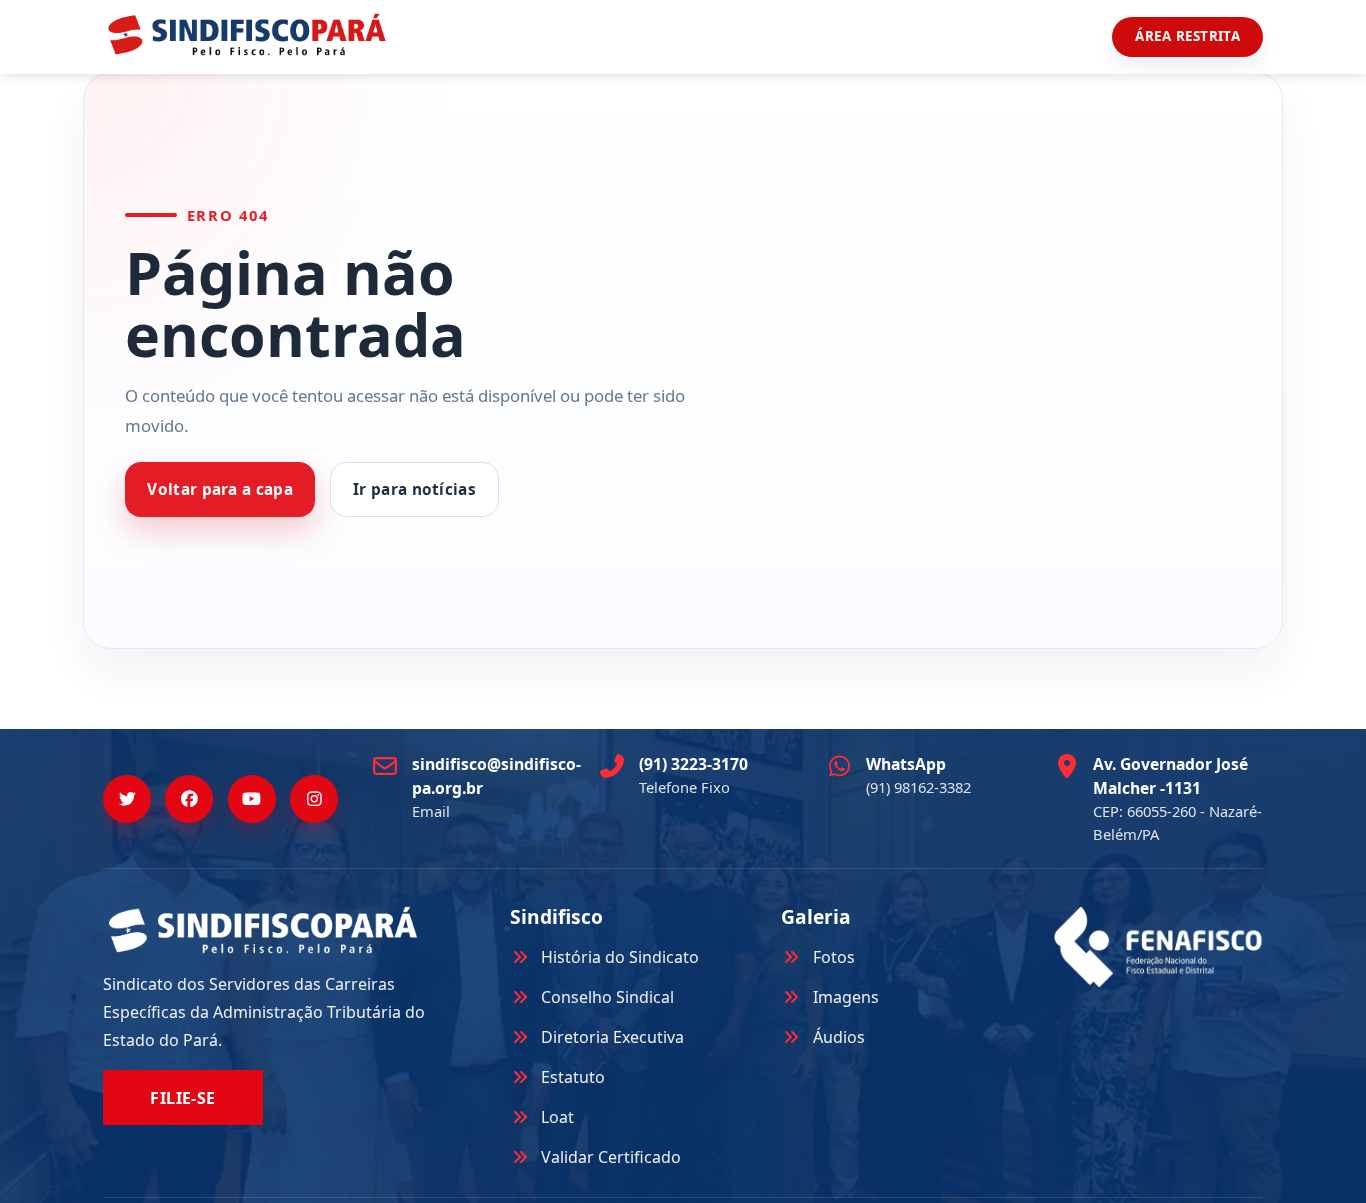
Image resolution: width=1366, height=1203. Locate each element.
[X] (127, 799)
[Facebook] (189, 799)
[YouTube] (252, 799)
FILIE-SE (183, 1098)
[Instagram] (314, 799)
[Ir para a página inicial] (247, 34)
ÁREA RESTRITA (1187, 36)
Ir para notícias (414, 489)
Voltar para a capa (220, 489)
